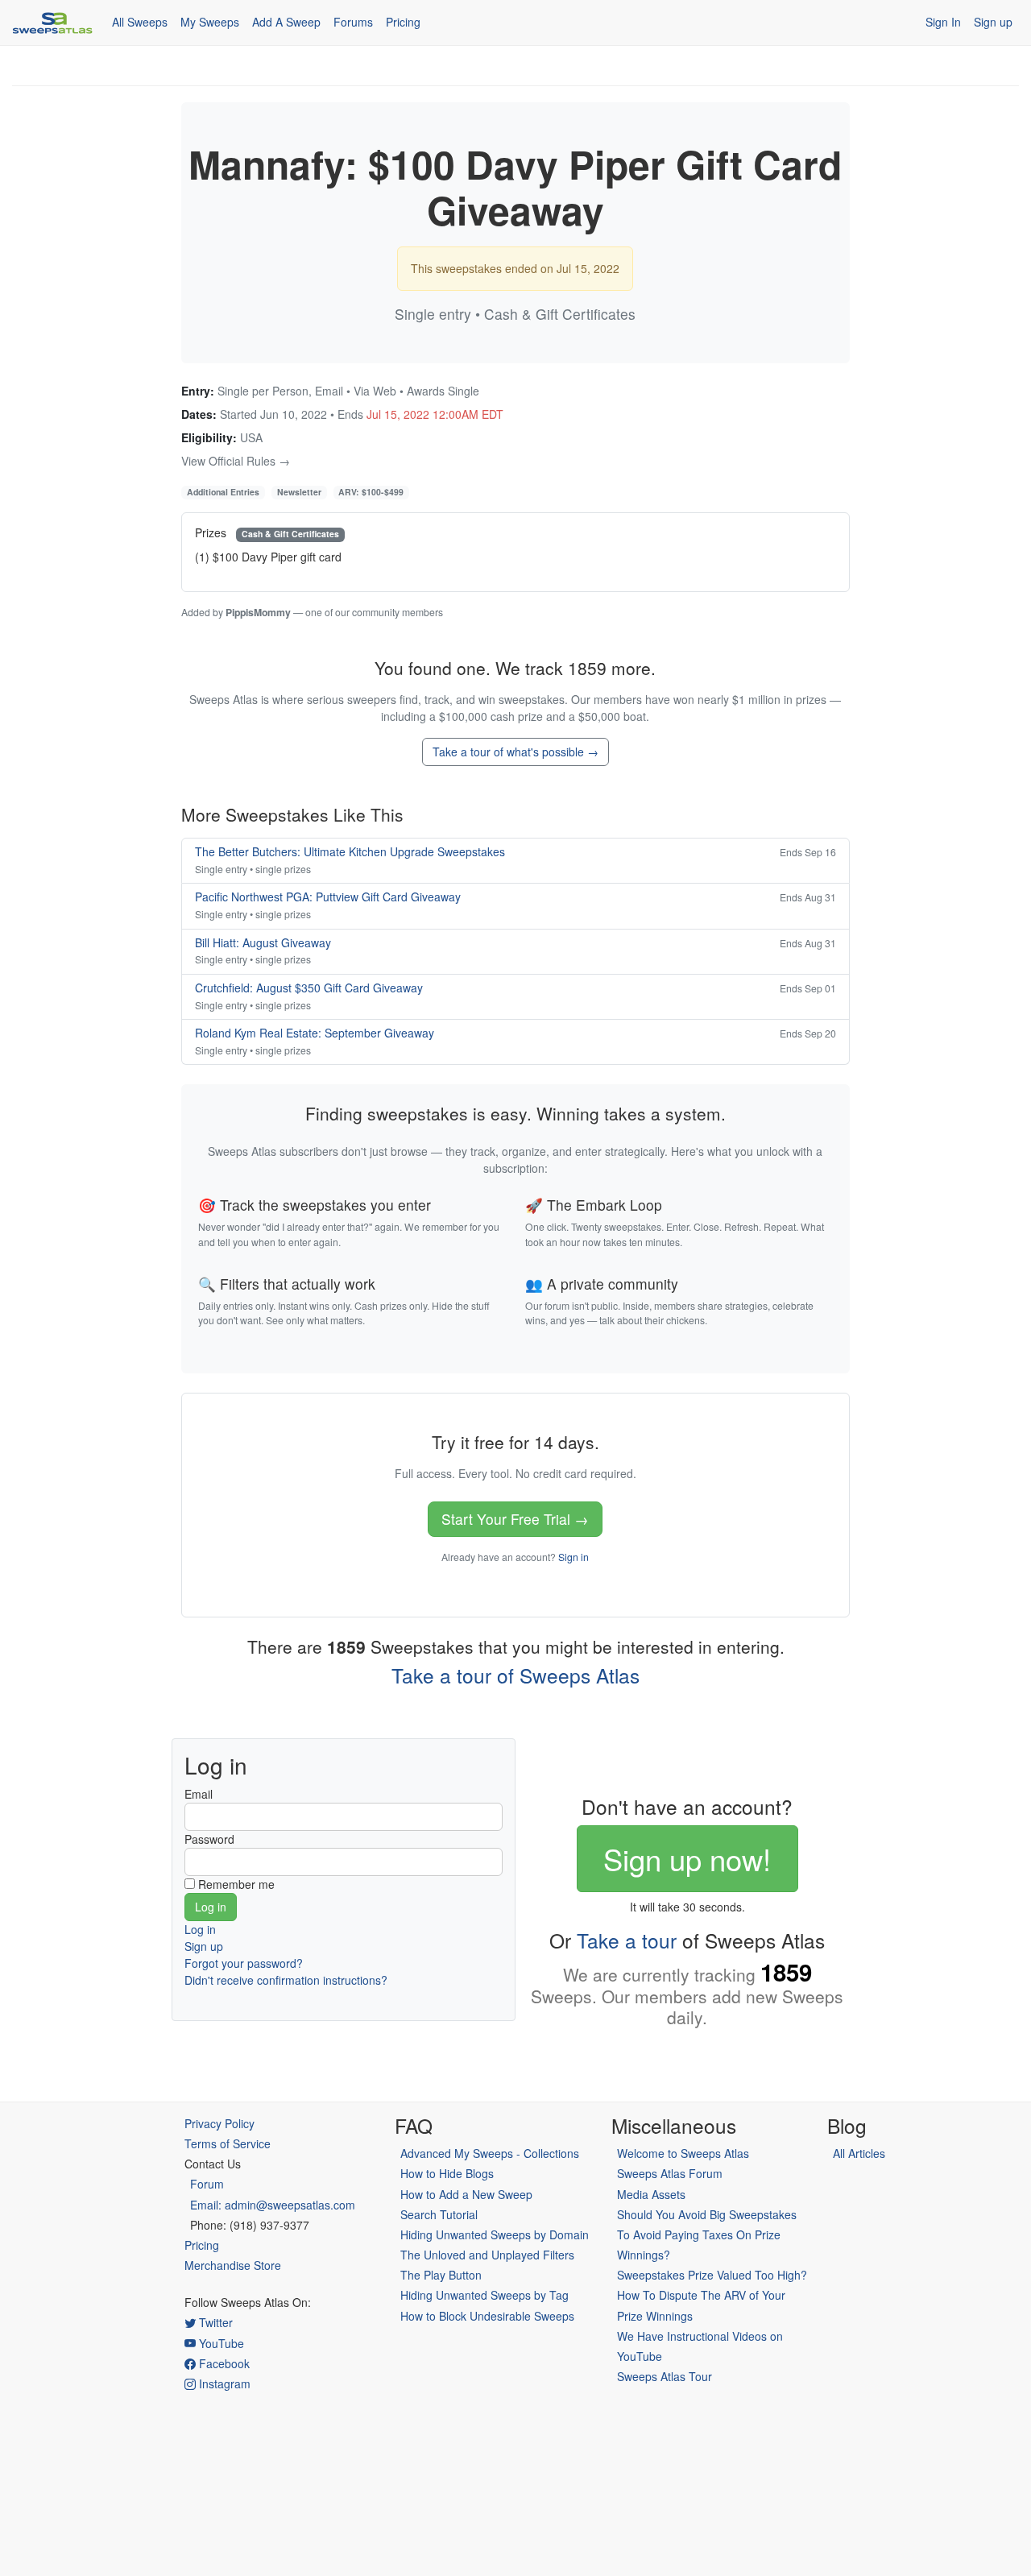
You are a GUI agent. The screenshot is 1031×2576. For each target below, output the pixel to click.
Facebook (223, 2363)
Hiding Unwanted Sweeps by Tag (484, 2295)
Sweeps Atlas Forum (670, 2173)
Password (209, 1839)
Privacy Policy (219, 2123)
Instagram (223, 2383)
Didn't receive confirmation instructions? (286, 1980)
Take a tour (627, 1940)
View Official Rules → (236, 461)
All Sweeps (140, 22)
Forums (353, 22)
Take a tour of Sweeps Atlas (515, 1675)
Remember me (236, 1884)
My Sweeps (210, 22)
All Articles (859, 2153)
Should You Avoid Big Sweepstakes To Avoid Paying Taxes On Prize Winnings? (707, 2234)
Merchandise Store (233, 2265)
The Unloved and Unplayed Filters (487, 2255)
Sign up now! (687, 1858)
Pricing (403, 22)
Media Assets (651, 2194)
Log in (200, 1929)
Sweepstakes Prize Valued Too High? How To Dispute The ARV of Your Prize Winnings (712, 2295)
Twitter (214, 2322)
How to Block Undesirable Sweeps (487, 2316)
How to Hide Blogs (447, 2173)
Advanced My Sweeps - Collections (490, 2153)
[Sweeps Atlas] (52, 23)
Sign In (943, 22)
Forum (207, 2184)
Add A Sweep (286, 22)
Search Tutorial (439, 2214)
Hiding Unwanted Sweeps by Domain (495, 2234)
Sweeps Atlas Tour (665, 2376)
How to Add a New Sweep (466, 2194)
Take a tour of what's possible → (515, 752)
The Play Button (441, 2275)
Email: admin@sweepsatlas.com (273, 2205)
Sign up (993, 22)
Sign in (573, 1557)
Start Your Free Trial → (515, 1519)
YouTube (220, 2343)
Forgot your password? (244, 1963)
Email (199, 1794)
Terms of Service (228, 2143)
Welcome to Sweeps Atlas (683, 2153)
